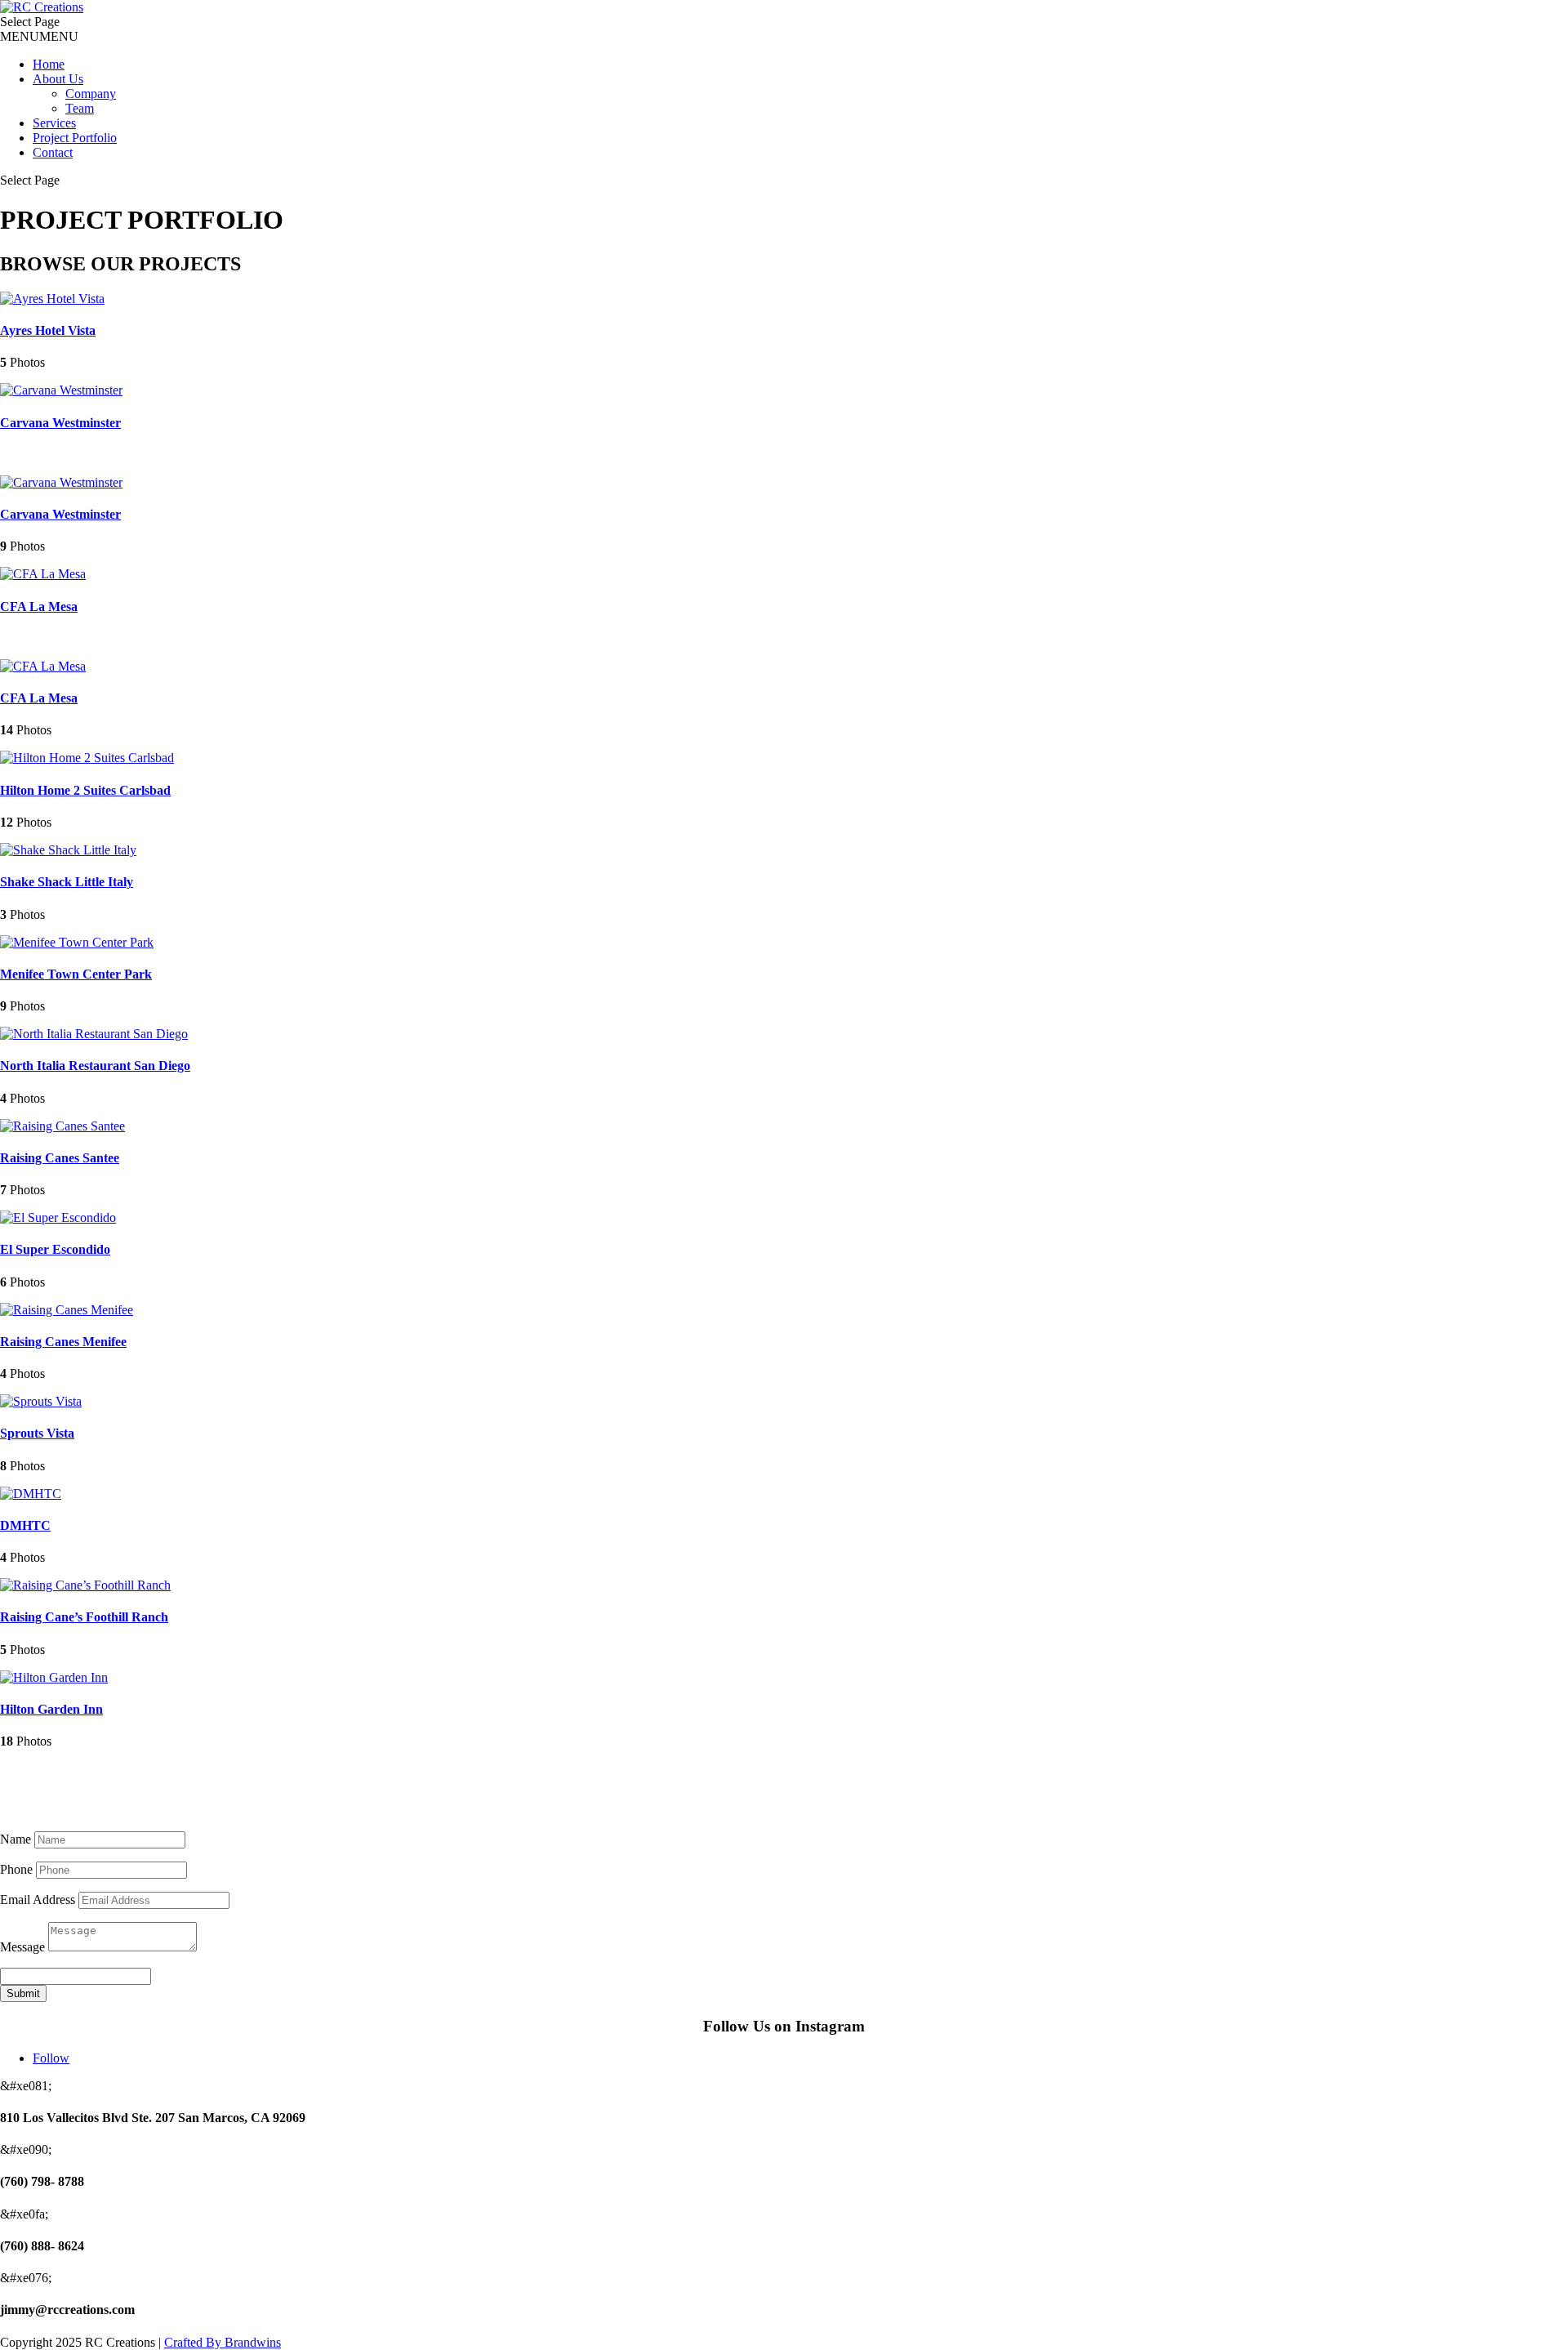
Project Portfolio (75, 138)
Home (49, 64)
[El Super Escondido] (58, 1217)
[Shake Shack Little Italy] (68, 850)
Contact (53, 152)
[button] (39, 36)
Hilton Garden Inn (51, 1709)
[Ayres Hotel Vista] (52, 299)
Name (16, 1839)
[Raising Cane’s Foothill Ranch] (85, 1585)
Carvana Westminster (60, 423)
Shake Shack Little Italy (67, 882)
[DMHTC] (31, 1494)
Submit (23, 1993)
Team (80, 108)
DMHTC (25, 1525)
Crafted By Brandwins (223, 2342)
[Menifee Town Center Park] (77, 942)
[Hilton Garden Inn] (54, 1677)
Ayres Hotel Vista (48, 330)
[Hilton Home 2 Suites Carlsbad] (87, 758)
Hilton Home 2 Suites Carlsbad (85, 790)
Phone (16, 1869)
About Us (58, 79)
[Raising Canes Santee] (62, 1126)
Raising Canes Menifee (63, 1342)
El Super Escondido (55, 1249)
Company (91, 94)
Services (54, 123)
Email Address (38, 1900)
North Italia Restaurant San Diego (95, 1066)
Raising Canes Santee (60, 1158)
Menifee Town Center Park (76, 974)
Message (22, 1947)
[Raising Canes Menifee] (67, 1310)
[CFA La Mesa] (43, 574)
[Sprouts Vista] (41, 1401)
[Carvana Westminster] (61, 390)
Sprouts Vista (37, 1433)
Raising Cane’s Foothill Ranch (84, 1617)
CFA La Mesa (39, 606)
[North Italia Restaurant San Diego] (94, 1034)
